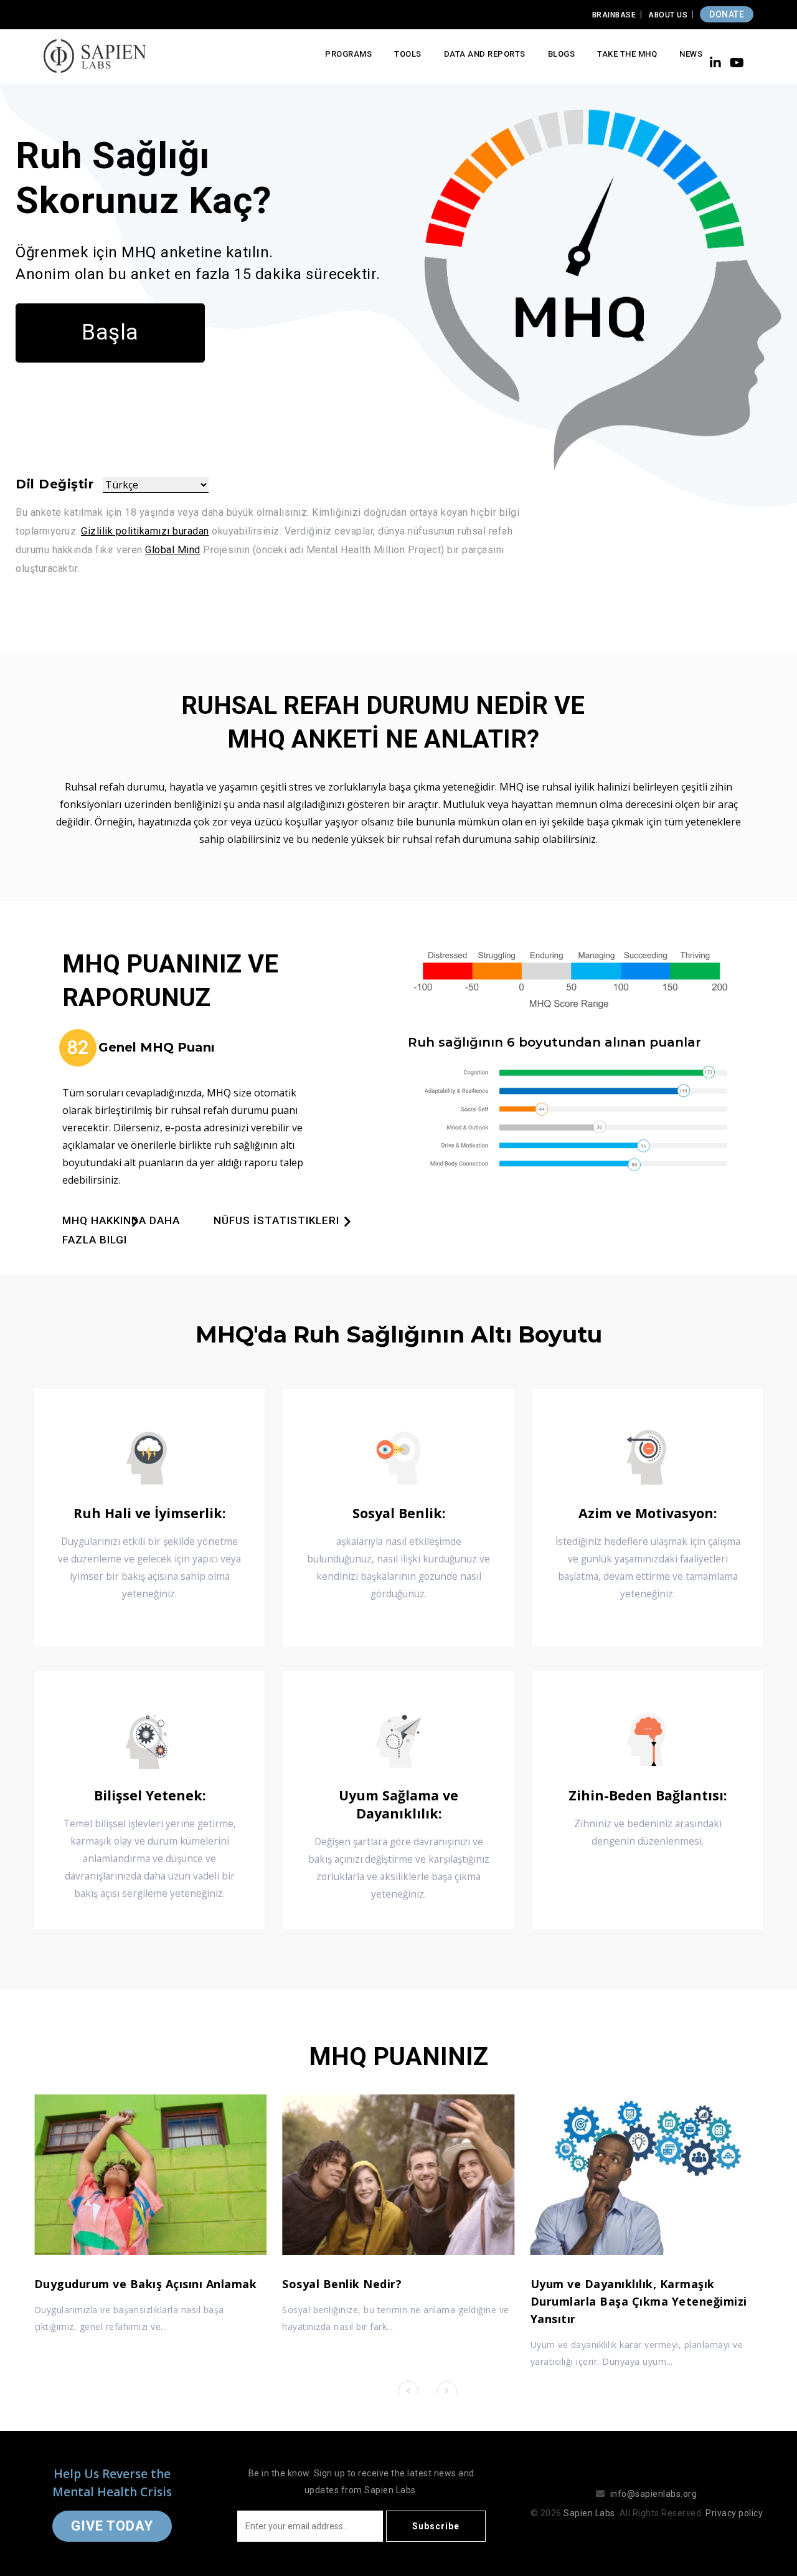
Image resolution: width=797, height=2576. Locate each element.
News (691, 54)
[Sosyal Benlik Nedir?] (398, 2175)
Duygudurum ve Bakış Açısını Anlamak (146, 2284)
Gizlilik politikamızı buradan (145, 531)
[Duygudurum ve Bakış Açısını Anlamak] (150, 2175)
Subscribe (436, 2526)
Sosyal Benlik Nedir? (342, 2284)
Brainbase (614, 15)
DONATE (727, 14)
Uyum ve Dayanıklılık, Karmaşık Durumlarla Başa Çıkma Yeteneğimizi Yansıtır (639, 2301)
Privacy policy (734, 2513)
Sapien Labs (589, 2513)
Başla (110, 332)
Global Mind (173, 550)
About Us (668, 15)
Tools (408, 54)
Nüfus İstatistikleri (276, 1220)
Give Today (112, 2526)
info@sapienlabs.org (654, 2494)
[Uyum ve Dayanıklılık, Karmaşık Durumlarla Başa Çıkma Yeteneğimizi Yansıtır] (647, 2175)
